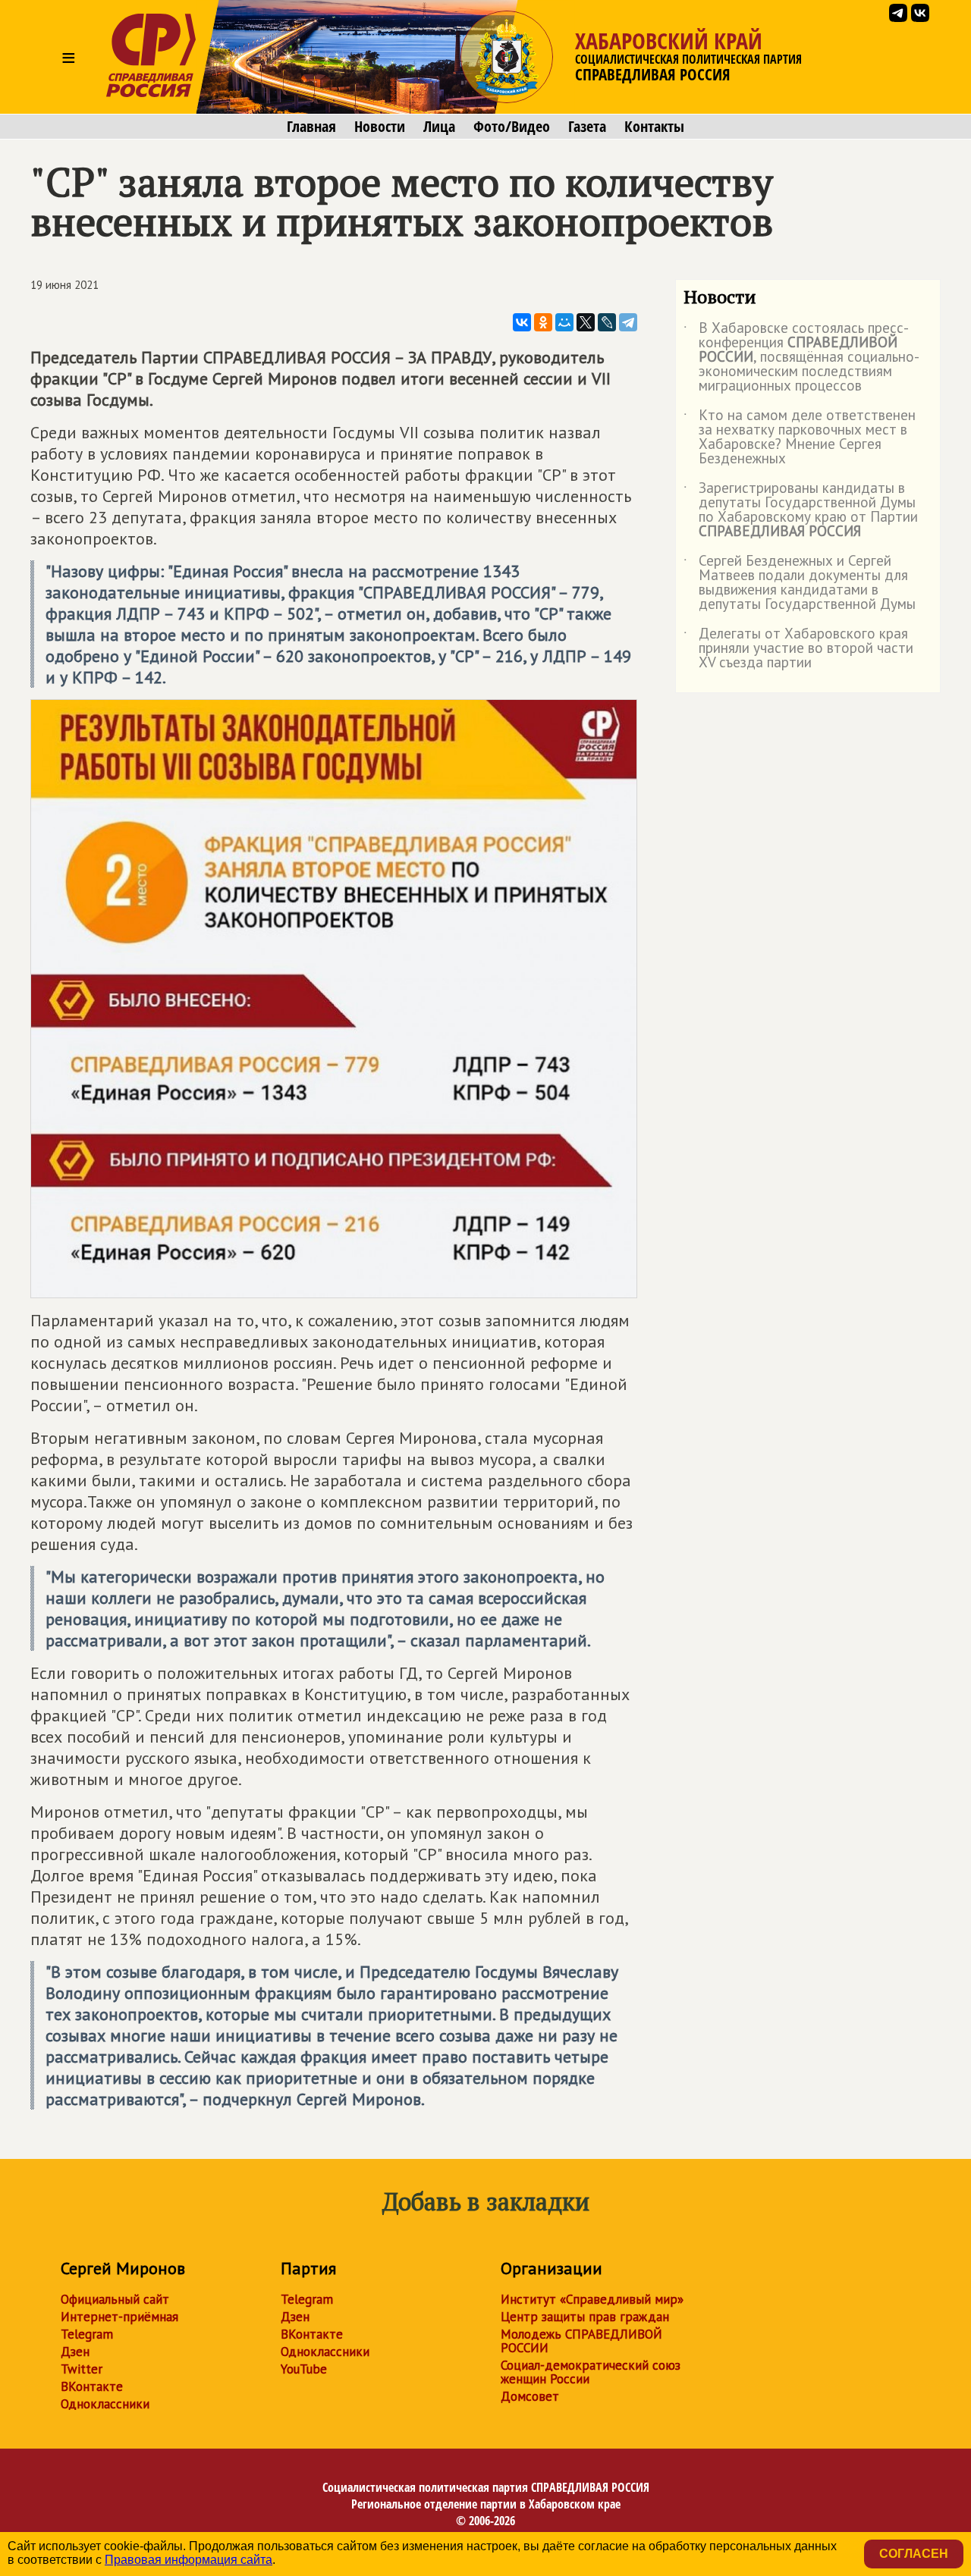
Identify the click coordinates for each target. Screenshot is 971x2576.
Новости (380, 127)
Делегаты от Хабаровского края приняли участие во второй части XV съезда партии (798, 649)
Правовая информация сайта (189, 2560)
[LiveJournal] (607, 322)
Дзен (75, 2352)
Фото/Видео (512, 127)
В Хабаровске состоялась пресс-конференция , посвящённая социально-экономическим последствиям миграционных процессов (801, 358)
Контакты (654, 127)
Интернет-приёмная (119, 2317)
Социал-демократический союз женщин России (591, 2372)
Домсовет (530, 2396)
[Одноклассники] (543, 322)
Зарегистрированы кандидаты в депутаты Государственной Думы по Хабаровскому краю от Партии (801, 510)
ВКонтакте (92, 2386)
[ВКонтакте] (522, 322)
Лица (439, 127)
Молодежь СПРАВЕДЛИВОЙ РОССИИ (581, 2341)
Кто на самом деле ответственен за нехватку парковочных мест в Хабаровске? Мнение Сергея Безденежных (800, 438)
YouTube (304, 2369)
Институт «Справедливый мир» (592, 2299)
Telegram (87, 2334)
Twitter (82, 2369)
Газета (587, 127)
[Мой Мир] (564, 322)
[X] (586, 322)
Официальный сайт (115, 2299)
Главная (311, 127)
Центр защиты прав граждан (585, 2317)
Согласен (914, 2554)
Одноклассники (105, 2404)
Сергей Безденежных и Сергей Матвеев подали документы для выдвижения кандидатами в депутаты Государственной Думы (800, 583)
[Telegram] (628, 322)
